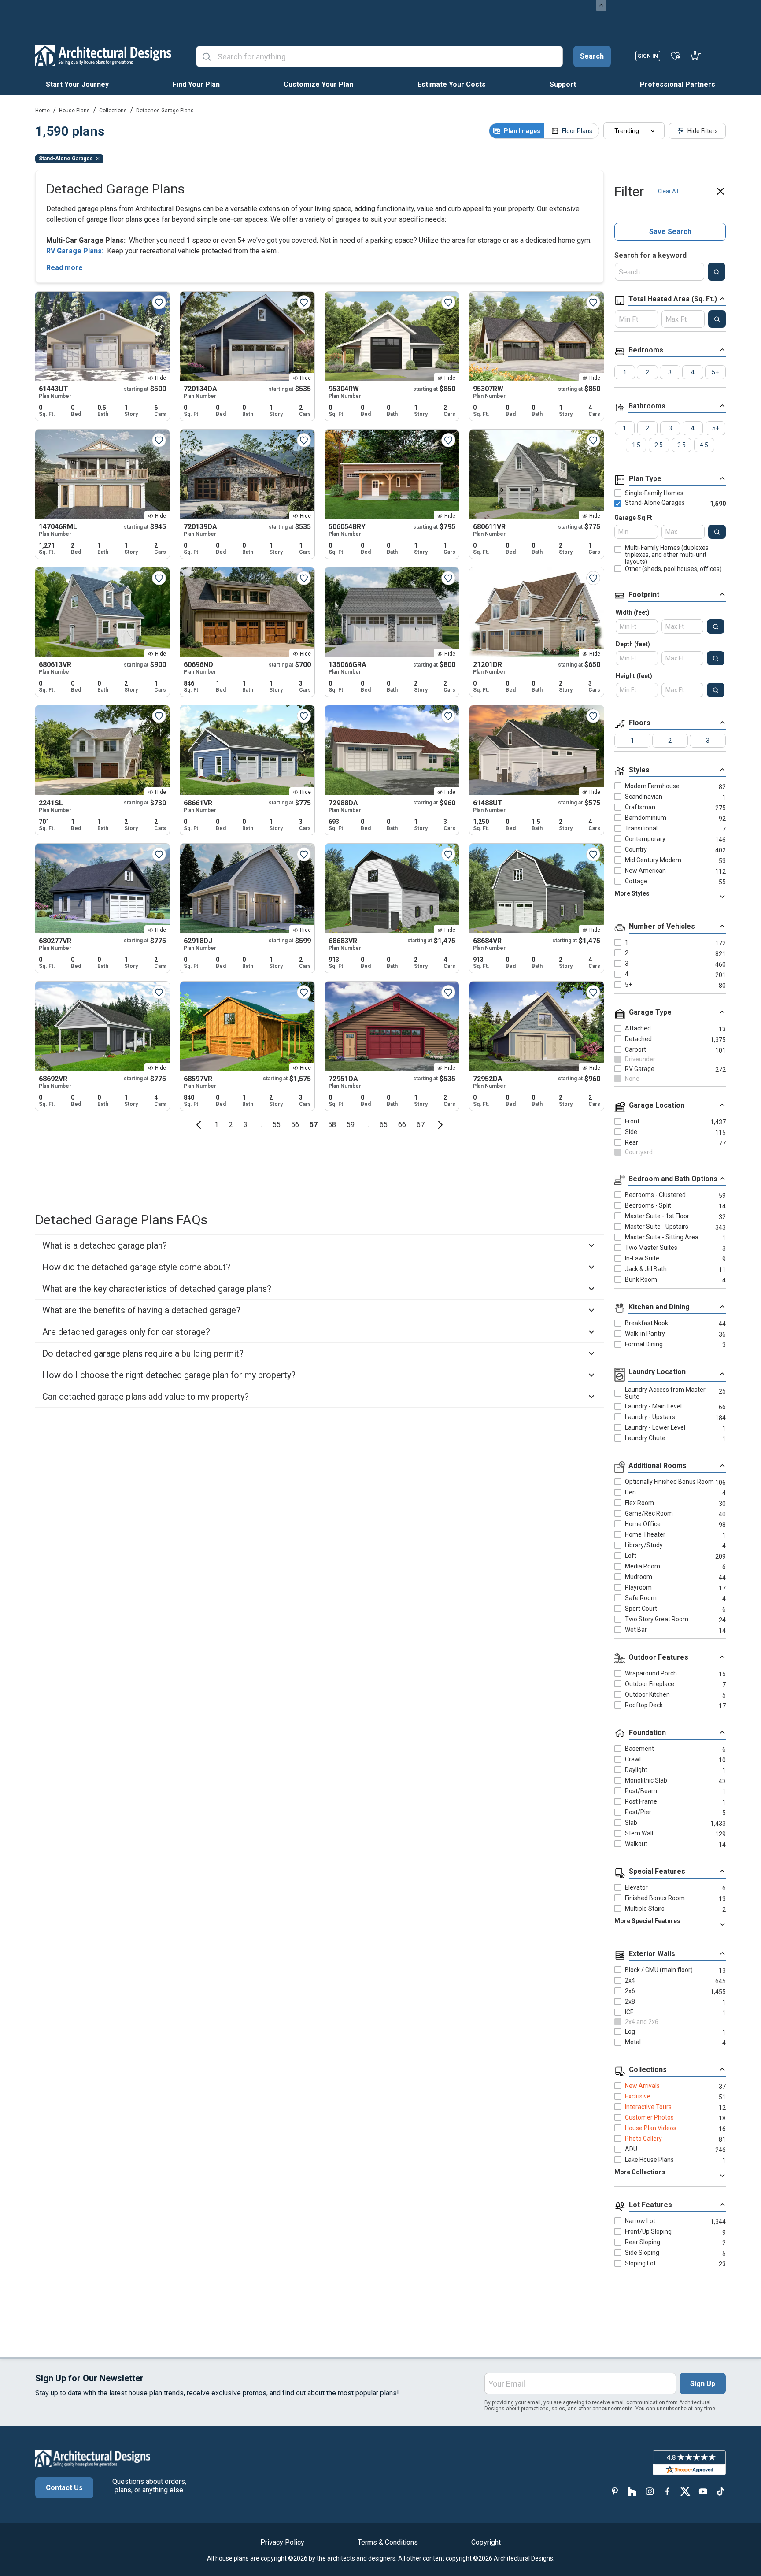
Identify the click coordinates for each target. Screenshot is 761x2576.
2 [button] (231, 1125)
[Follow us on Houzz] (632, 2491)
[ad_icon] (103, 56)
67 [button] (421, 1125)
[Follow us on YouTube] (703, 2491)
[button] (199, 1125)
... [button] (260, 1125)
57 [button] (314, 1125)
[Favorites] (675, 56)
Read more (65, 268)
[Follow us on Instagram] (650, 2491)
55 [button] (277, 1125)
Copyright (486, 2542)
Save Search (670, 232)
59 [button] (351, 1125)
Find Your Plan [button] (196, 84)
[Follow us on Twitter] (685, 2491)
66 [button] (402, 1125)
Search (592, 56)
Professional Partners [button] (678, 84)
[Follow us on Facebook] (668, 2491)
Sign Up (703, 2384)
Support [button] (563, 84)
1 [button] (216, 1125)
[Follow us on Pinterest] (615, 2491)
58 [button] (332, 1125)
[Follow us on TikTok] (720, 2491)
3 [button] (246, 1125)
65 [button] (384, 1125)
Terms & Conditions (388, 2542)
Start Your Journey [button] (77, 84)
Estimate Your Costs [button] (452, 84)
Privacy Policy (282, 2542)
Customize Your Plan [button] (318, 84)
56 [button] (295, 1125)
